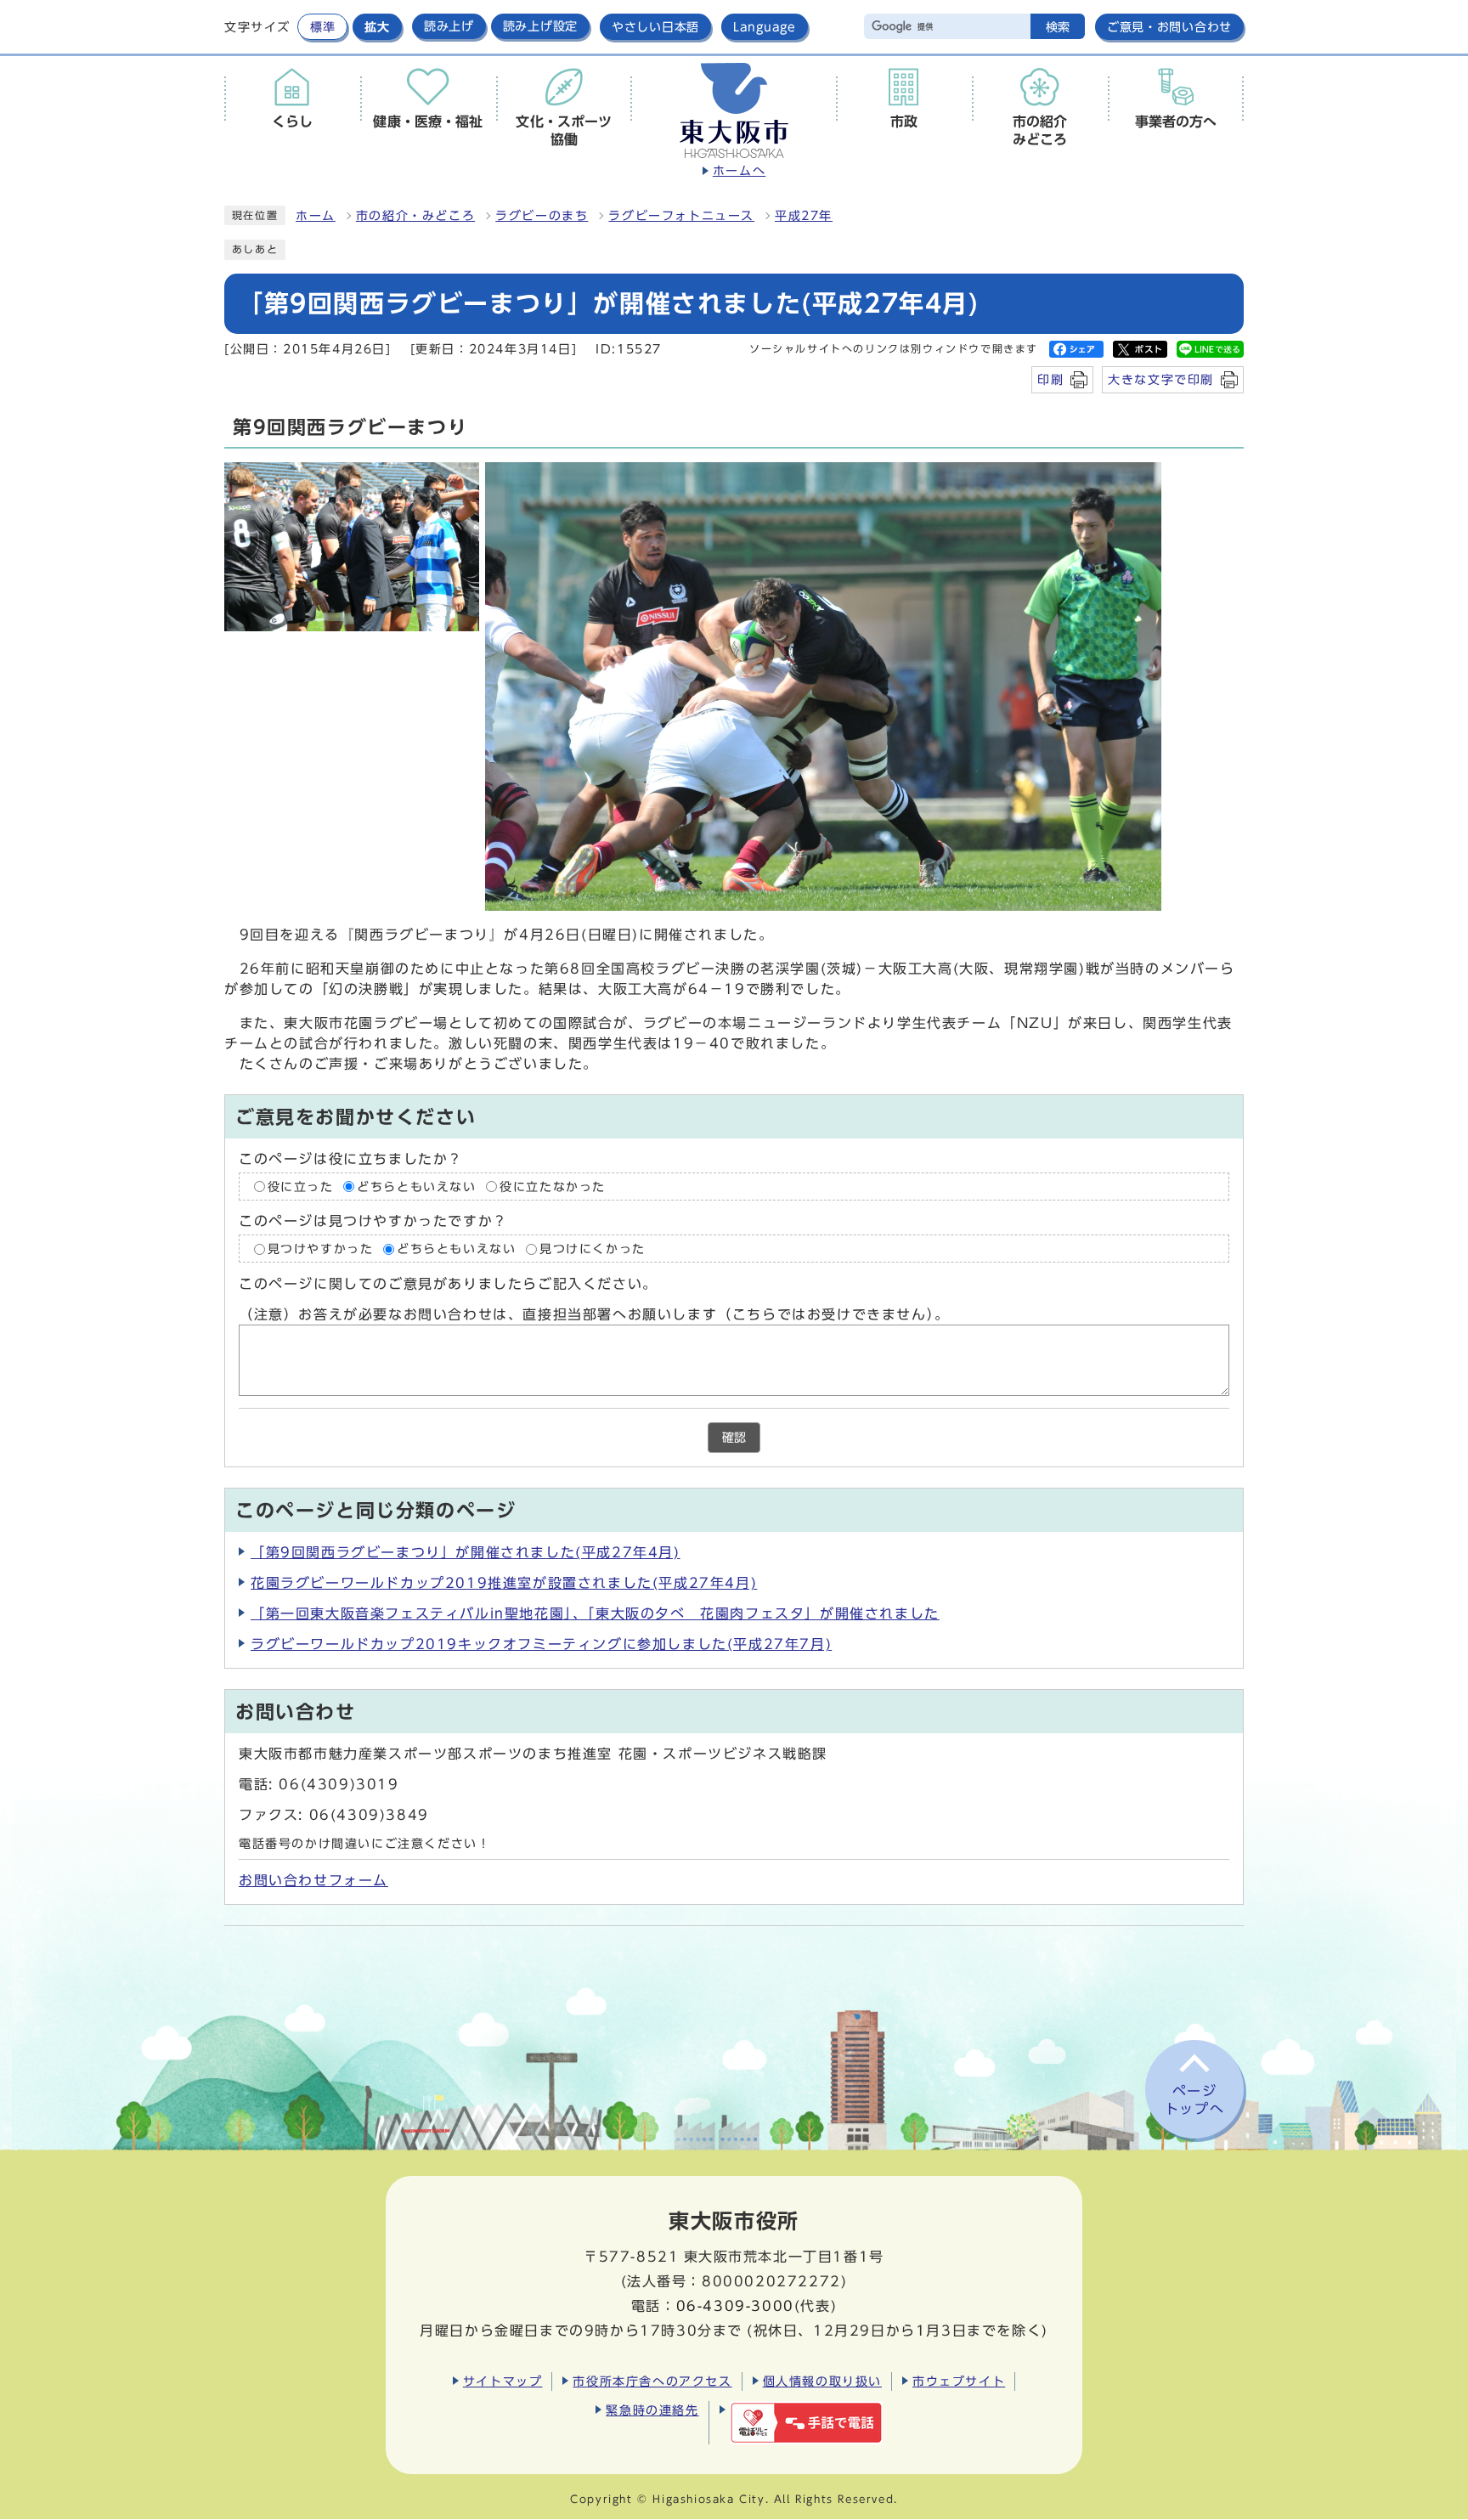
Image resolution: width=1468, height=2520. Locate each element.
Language (765, 27)
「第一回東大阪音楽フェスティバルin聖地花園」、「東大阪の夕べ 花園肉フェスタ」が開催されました (595, 1613)
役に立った (301, 1187)
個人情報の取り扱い (822, 2381)
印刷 (1050, 379)
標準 (322, 27)
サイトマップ (503, 2381)
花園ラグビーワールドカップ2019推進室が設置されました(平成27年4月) (504, 1583)
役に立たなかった (553, 1187)
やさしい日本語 (655, 27)
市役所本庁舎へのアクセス (652, 2381)
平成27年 (804, 216)
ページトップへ (1194, 2100)
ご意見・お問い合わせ (1169, 27)
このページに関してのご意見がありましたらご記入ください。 (448, 1284)
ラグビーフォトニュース (681, 216)
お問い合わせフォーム (313, 1880)
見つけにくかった (593, 1249)
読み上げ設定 (540, 26)
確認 (734, 1438)
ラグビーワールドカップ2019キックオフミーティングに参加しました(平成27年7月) (541, 1644)
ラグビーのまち (542, 216)
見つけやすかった (321, 1249)
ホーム (316, 216)
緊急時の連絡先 (652, 2410)
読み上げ (449, 26)
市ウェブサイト (959, 2381)
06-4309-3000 (735, 2306)
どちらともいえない (416, 1187)
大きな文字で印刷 (1161, 379)
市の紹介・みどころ (415, 216)
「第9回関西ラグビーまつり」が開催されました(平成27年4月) (466, 1552)
